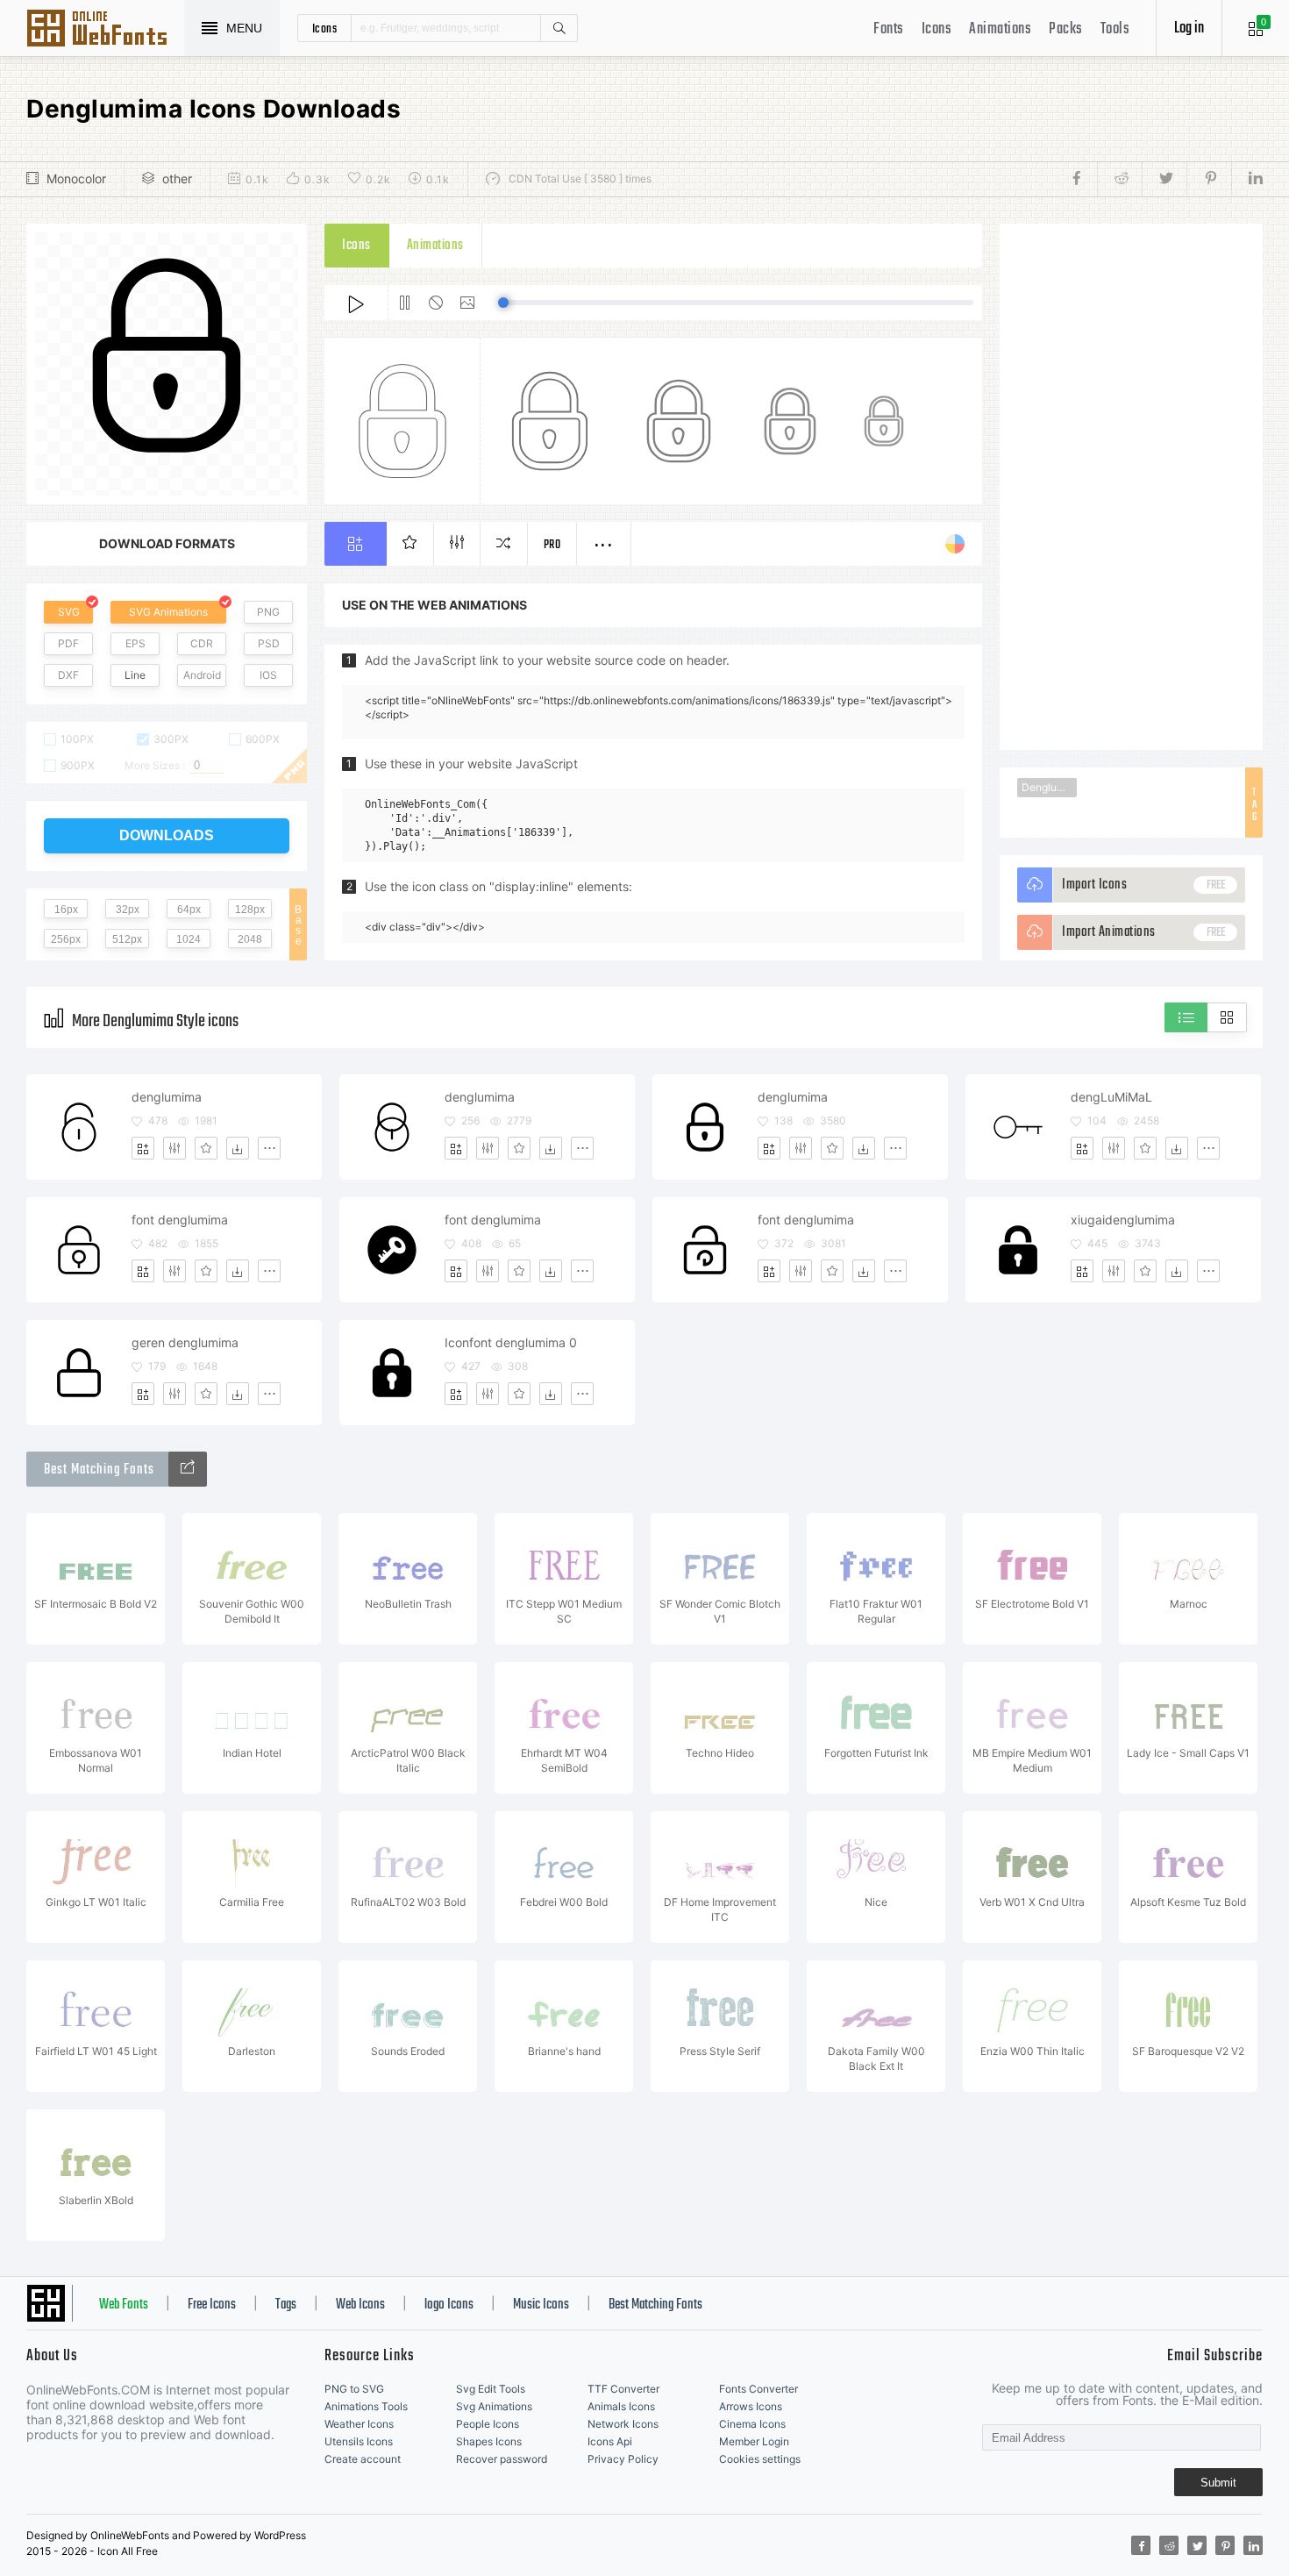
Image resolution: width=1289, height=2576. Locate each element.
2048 (250, 939)
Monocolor (76, 178)
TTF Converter (623, 2389)
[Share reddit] (1119, 179)
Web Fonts (124, 2305)
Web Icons (360, 2305)
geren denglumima (185, 1342)
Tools (1115, 29)
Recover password (502, 2459)
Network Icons (623, 2424)
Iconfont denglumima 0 (511, 1342)
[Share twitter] (1164, 179)
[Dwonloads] (238, 1148)
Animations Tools (366, 2406)
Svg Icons (105, 30)
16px (66, 910)
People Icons (488, 2424)
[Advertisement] (1131, 487)
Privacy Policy (623, 2459)
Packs (1066, 29)
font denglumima (180, 1220)
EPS (135, 643)
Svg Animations (494, 2406)
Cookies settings (760, 2459)
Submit (1218, 2483)
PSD (269, 643)
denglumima (167, 1097)
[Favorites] (206, 1148)
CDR (202, 643)
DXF (68, 675)
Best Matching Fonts (655, 2305)
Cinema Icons (752, 2424)
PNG (268, 612)
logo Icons (449, 2305)
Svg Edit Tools (491, 2389)
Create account (363, 2459)
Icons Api (610, 2441)
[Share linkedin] (1247, 179)
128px (250, 910)
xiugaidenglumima (1123, 1220)
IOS (268, 675)
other (177, 178)
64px (189, 910)
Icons (937, 29)
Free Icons (212, 2305)
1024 (189, 939)
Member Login (754, 2441)
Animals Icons (621, 2406)
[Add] (143, 1148)
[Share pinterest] (1209, 179)
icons (325, 28)
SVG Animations (168, 612)
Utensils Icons (359, 2441)
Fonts (889, 29)
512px (127, 939)
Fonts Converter (758, 2389)
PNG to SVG (354, 2389)
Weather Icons (359, 2424)
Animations (1000, 29)
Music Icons (541, 2305)
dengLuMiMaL (1111, 1097)
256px (66, 939)
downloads (167, 835)
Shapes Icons (489, 2441)
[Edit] (174, 1148)
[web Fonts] (188, 1469)
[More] (269, 1148)
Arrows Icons (751, 2406)
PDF (68, 643)
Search (559, 28)
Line (135, 675)
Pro (552, 545)
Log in (1189, 29)
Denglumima (1049, 787)
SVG (69, 612)
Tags (286, 2305)
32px (128, 910)
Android (202, 675)
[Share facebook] (1082, 179)
